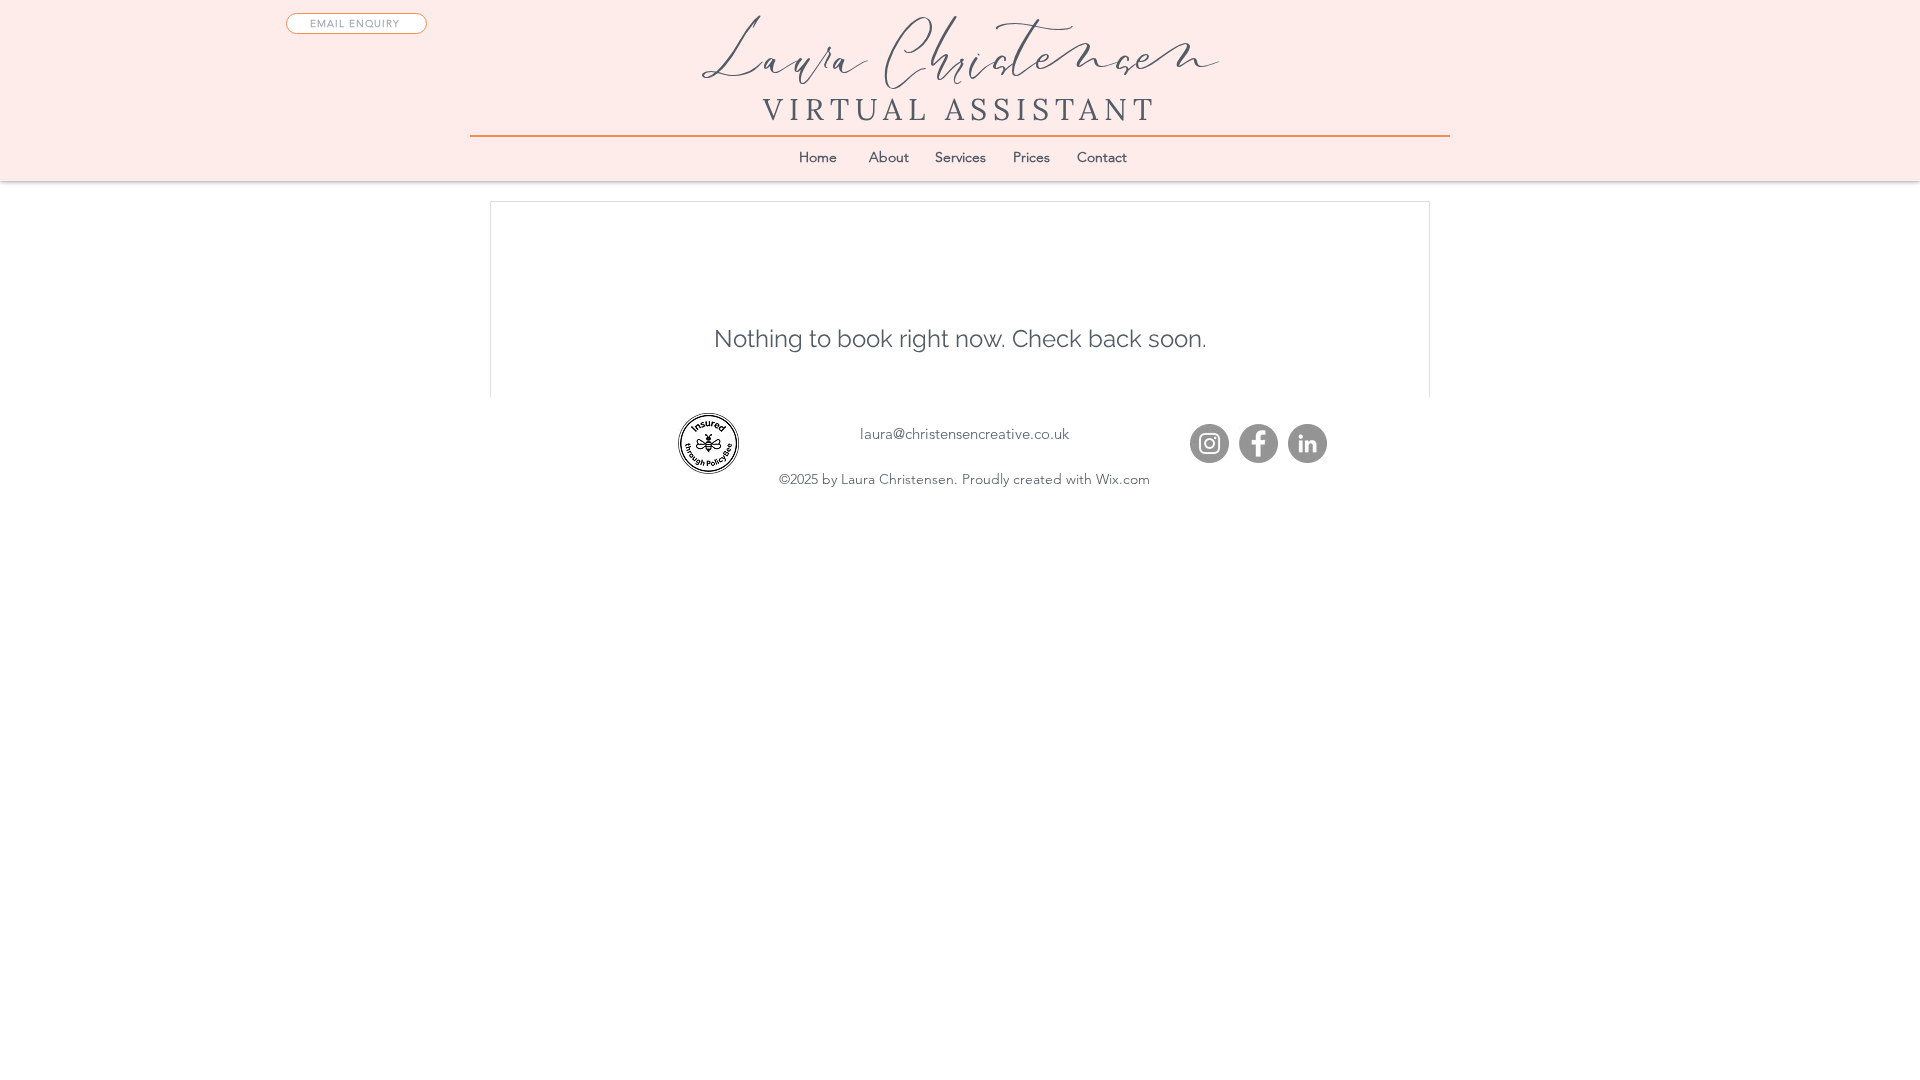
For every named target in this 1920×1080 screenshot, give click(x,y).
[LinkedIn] (1307, 443)
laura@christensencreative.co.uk (964, 433)
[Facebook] (1258, 443)
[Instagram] (1209, 443)
